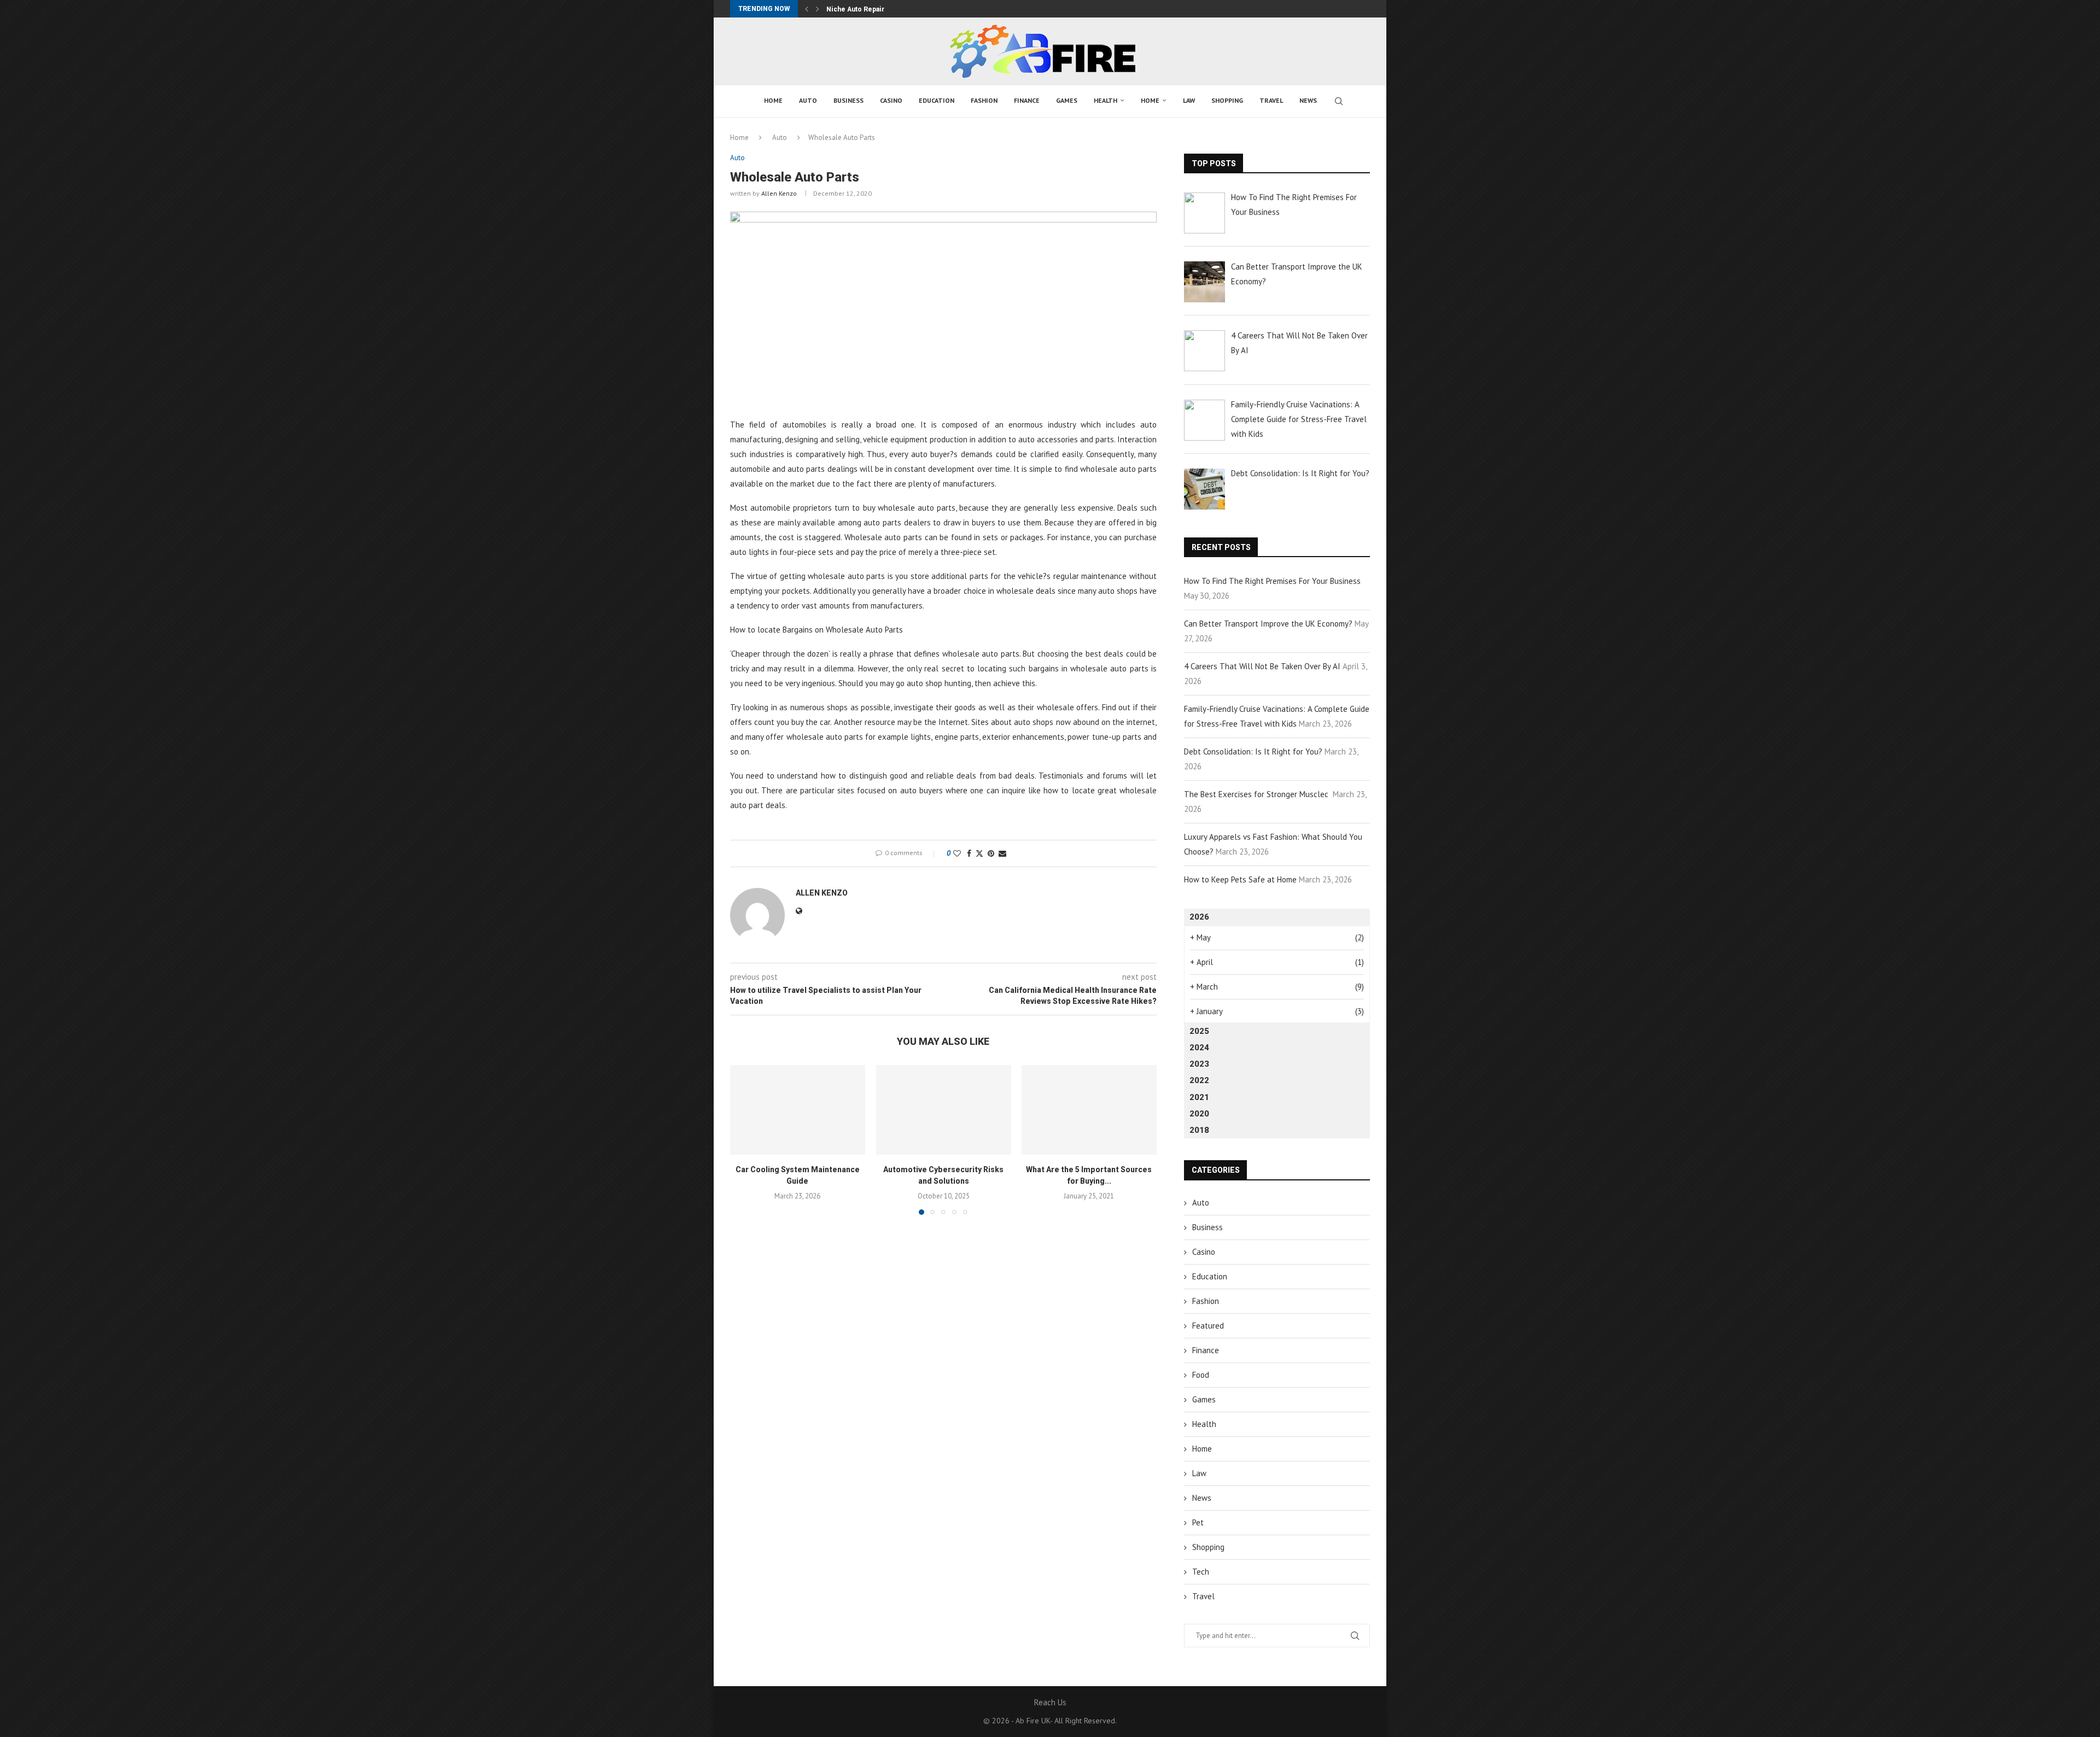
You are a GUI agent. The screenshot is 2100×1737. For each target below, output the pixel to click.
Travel (1271, 100)
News (1308, 100)
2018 (1199, 1130)
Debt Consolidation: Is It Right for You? (1253, 751)
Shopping (1227, 100)
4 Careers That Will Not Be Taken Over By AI (1262, 666)
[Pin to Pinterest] (991, 853)
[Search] (1339, 101)
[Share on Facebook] (969, 853)
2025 (1199, 1031)
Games (1067, 100)
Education (937, 100)
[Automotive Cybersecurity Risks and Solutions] (944, 1110)
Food (1201, 1375)
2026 (1199, 917)
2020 (1199, 1114)
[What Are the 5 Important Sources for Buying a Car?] (1089, 1110)
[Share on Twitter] (979, 853)
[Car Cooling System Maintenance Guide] (798, 1110)
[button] (807, 9)
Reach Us (1050, 1702)
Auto (808, 100)
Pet (1198, 1522)
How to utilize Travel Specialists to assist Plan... (904, 9)
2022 (1199, 1080)
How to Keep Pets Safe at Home (1240, 879)
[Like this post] (957, 853)
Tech (1201, 1572)
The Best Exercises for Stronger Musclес (1257, 794)
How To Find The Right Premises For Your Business (1272, 581)
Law (1189, 100)
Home (773, 100)
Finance (1027, 100)
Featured (1208, 1326)
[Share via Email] (1002, 853)
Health (1106, 100)
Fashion (984, 100)
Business (848, 100)
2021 (1199, 1097)
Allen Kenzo (779, 193)
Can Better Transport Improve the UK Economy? (1268, 624)
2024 (1199, 1048)
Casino (891, 100)
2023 (1199, 1064)
